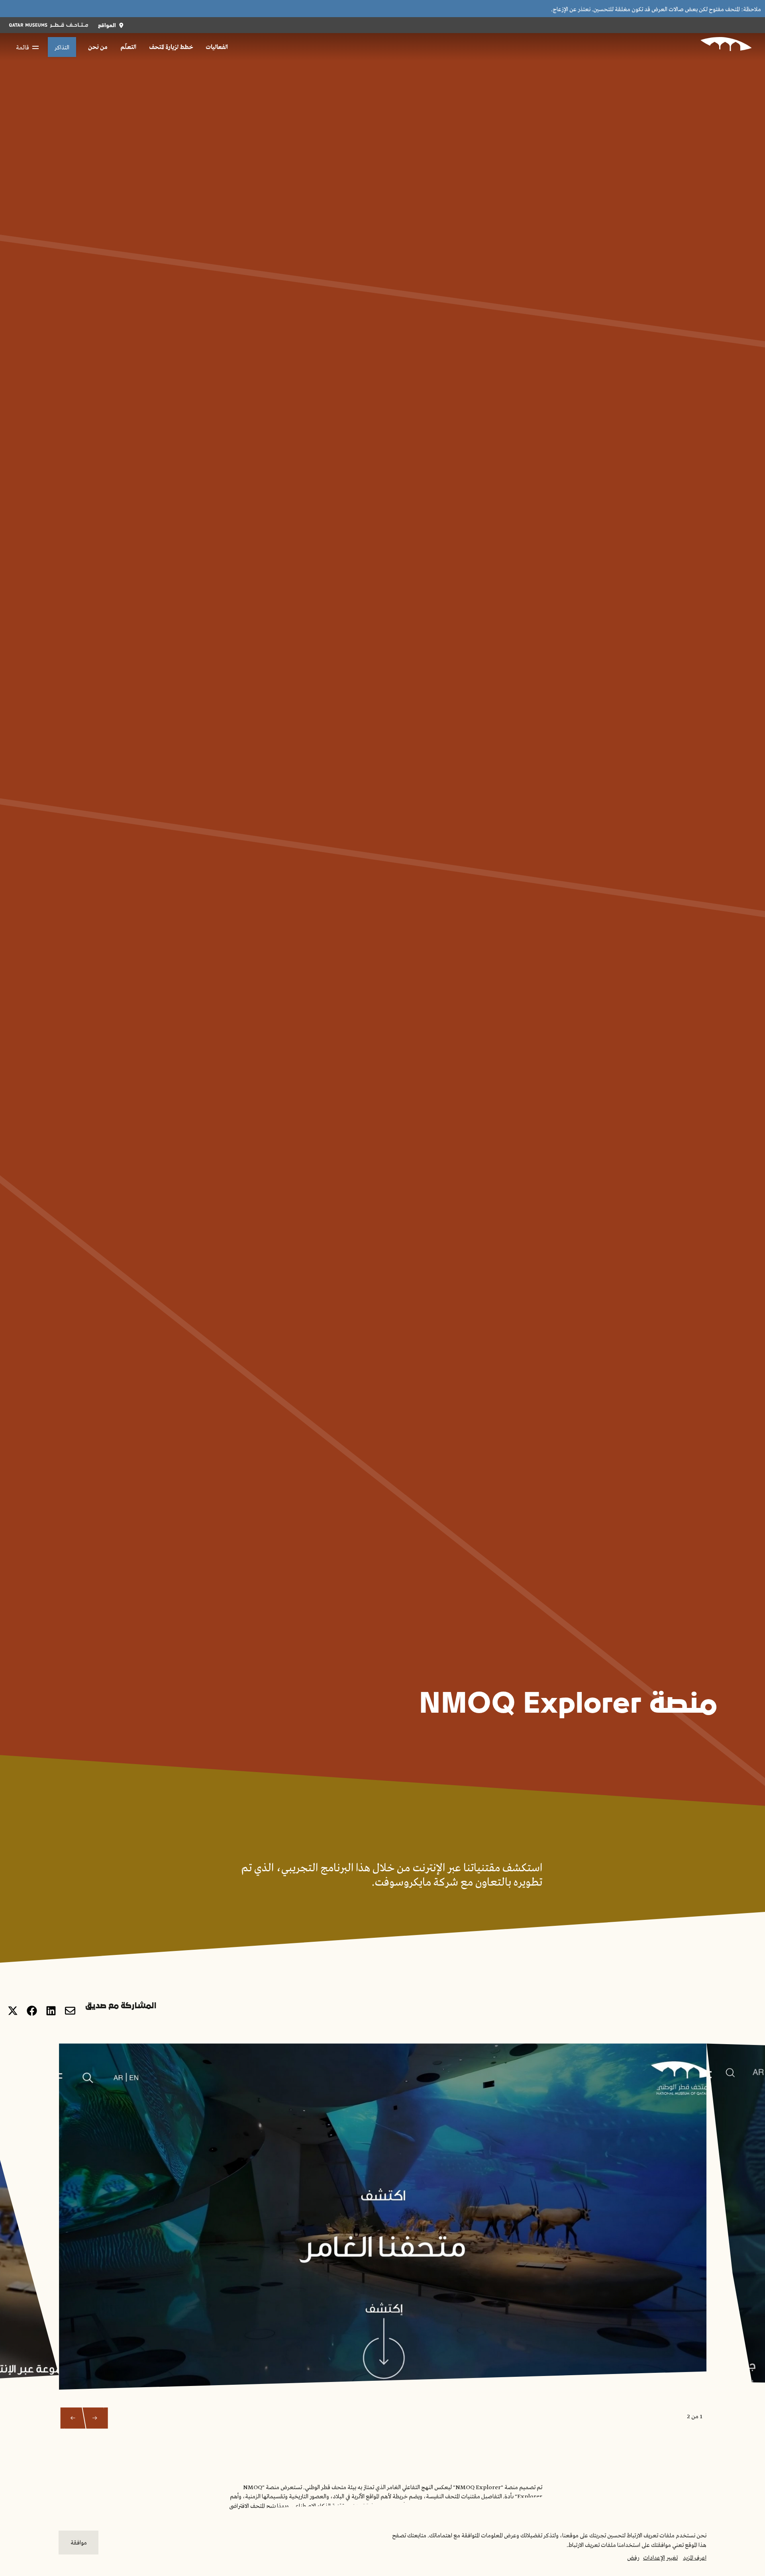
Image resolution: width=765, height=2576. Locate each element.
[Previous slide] (95, 2418)
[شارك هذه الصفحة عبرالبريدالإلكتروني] (70, 2011)
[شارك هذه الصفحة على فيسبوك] (32, 2011)
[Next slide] (73, 2418)
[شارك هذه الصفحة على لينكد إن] (51, 2011)
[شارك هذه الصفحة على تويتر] (13, 2011)
